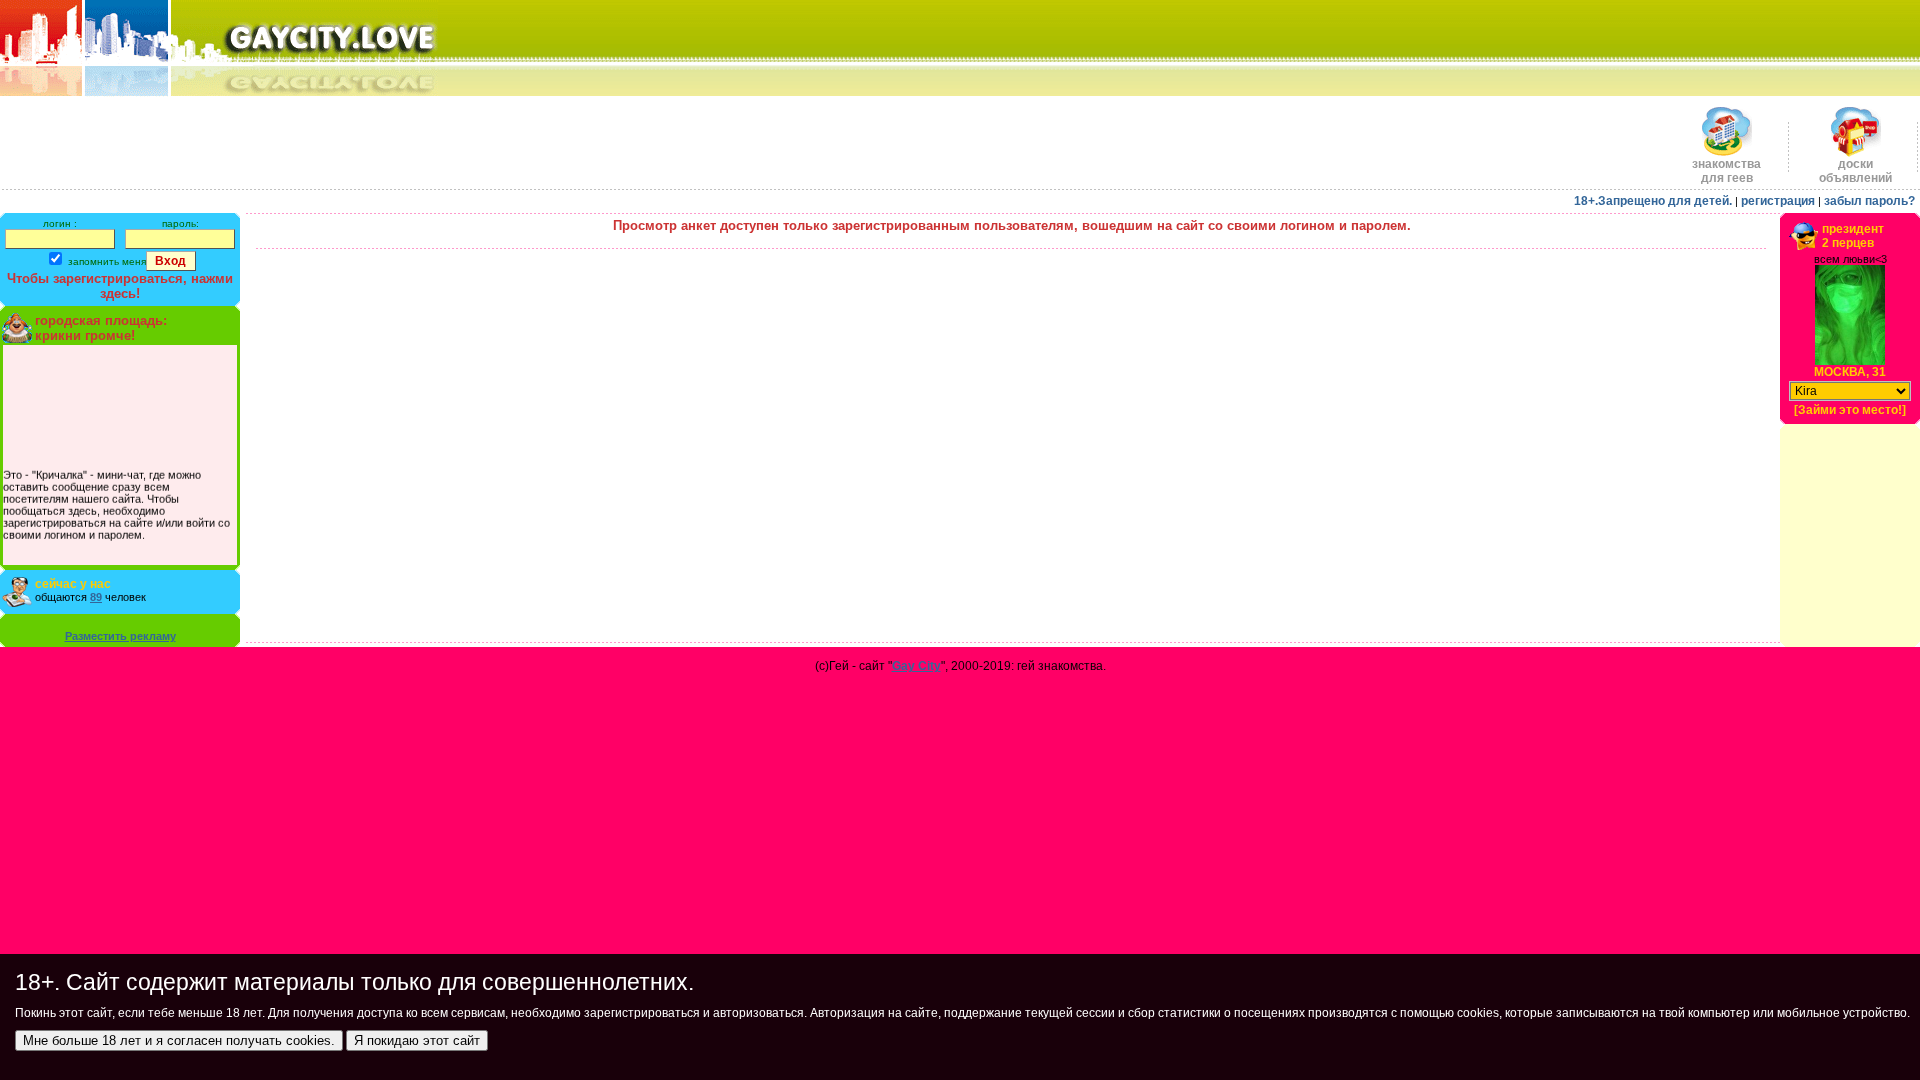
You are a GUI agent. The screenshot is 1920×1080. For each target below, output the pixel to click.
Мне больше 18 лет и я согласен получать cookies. (179, 1040)
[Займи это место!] (1850, 410)
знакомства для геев (1726, 171)
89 (96, 597)
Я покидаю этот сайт (417, 1040)
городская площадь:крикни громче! (101, 328)
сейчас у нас (73, 584)
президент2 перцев (1853, 236)
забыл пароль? (1869, 201)
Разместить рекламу (120, 636)
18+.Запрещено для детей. (1653, 201)
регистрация (1778, 201)
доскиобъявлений (1855, 171)
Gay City (916, 666)
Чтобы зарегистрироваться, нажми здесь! (120, 286)
